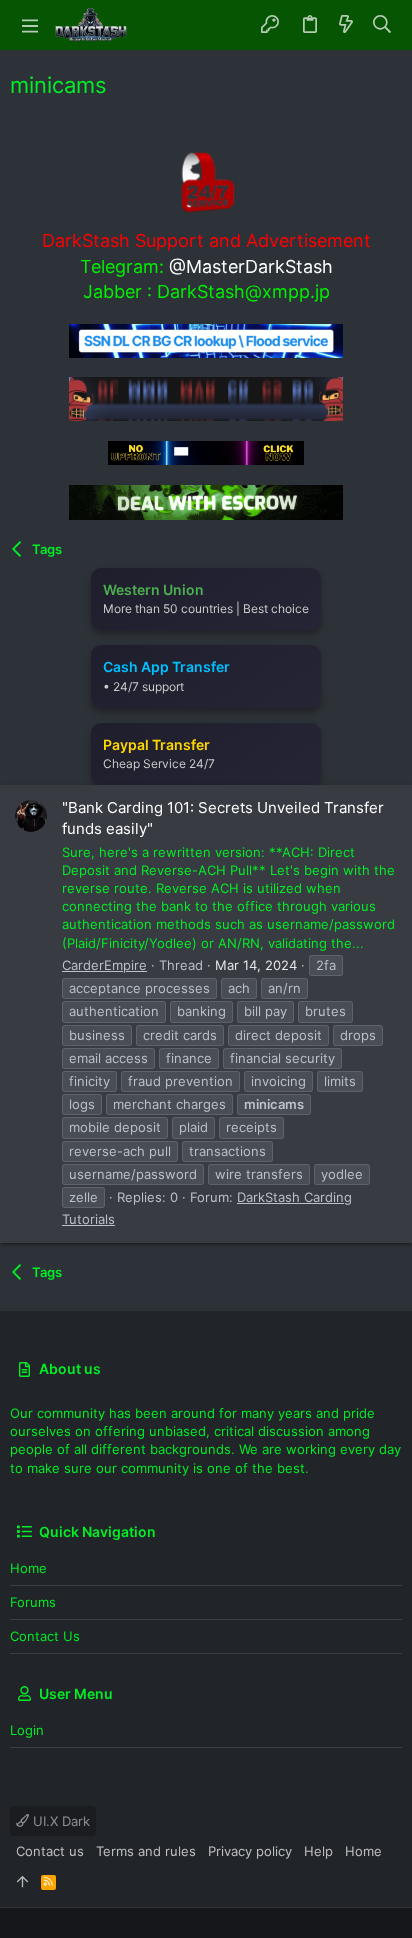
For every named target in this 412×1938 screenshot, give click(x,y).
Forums (33, 1602)
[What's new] (346, 25)
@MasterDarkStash (251, 266)
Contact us (45, 1636)
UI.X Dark (59, 1821)
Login (27, 1730)
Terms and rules (146, 1851)
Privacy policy (250, 1851)
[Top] (22, 1881)
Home (28, 1568)
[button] (30, 25)
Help (318, 1851)
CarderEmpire (104, 965)
